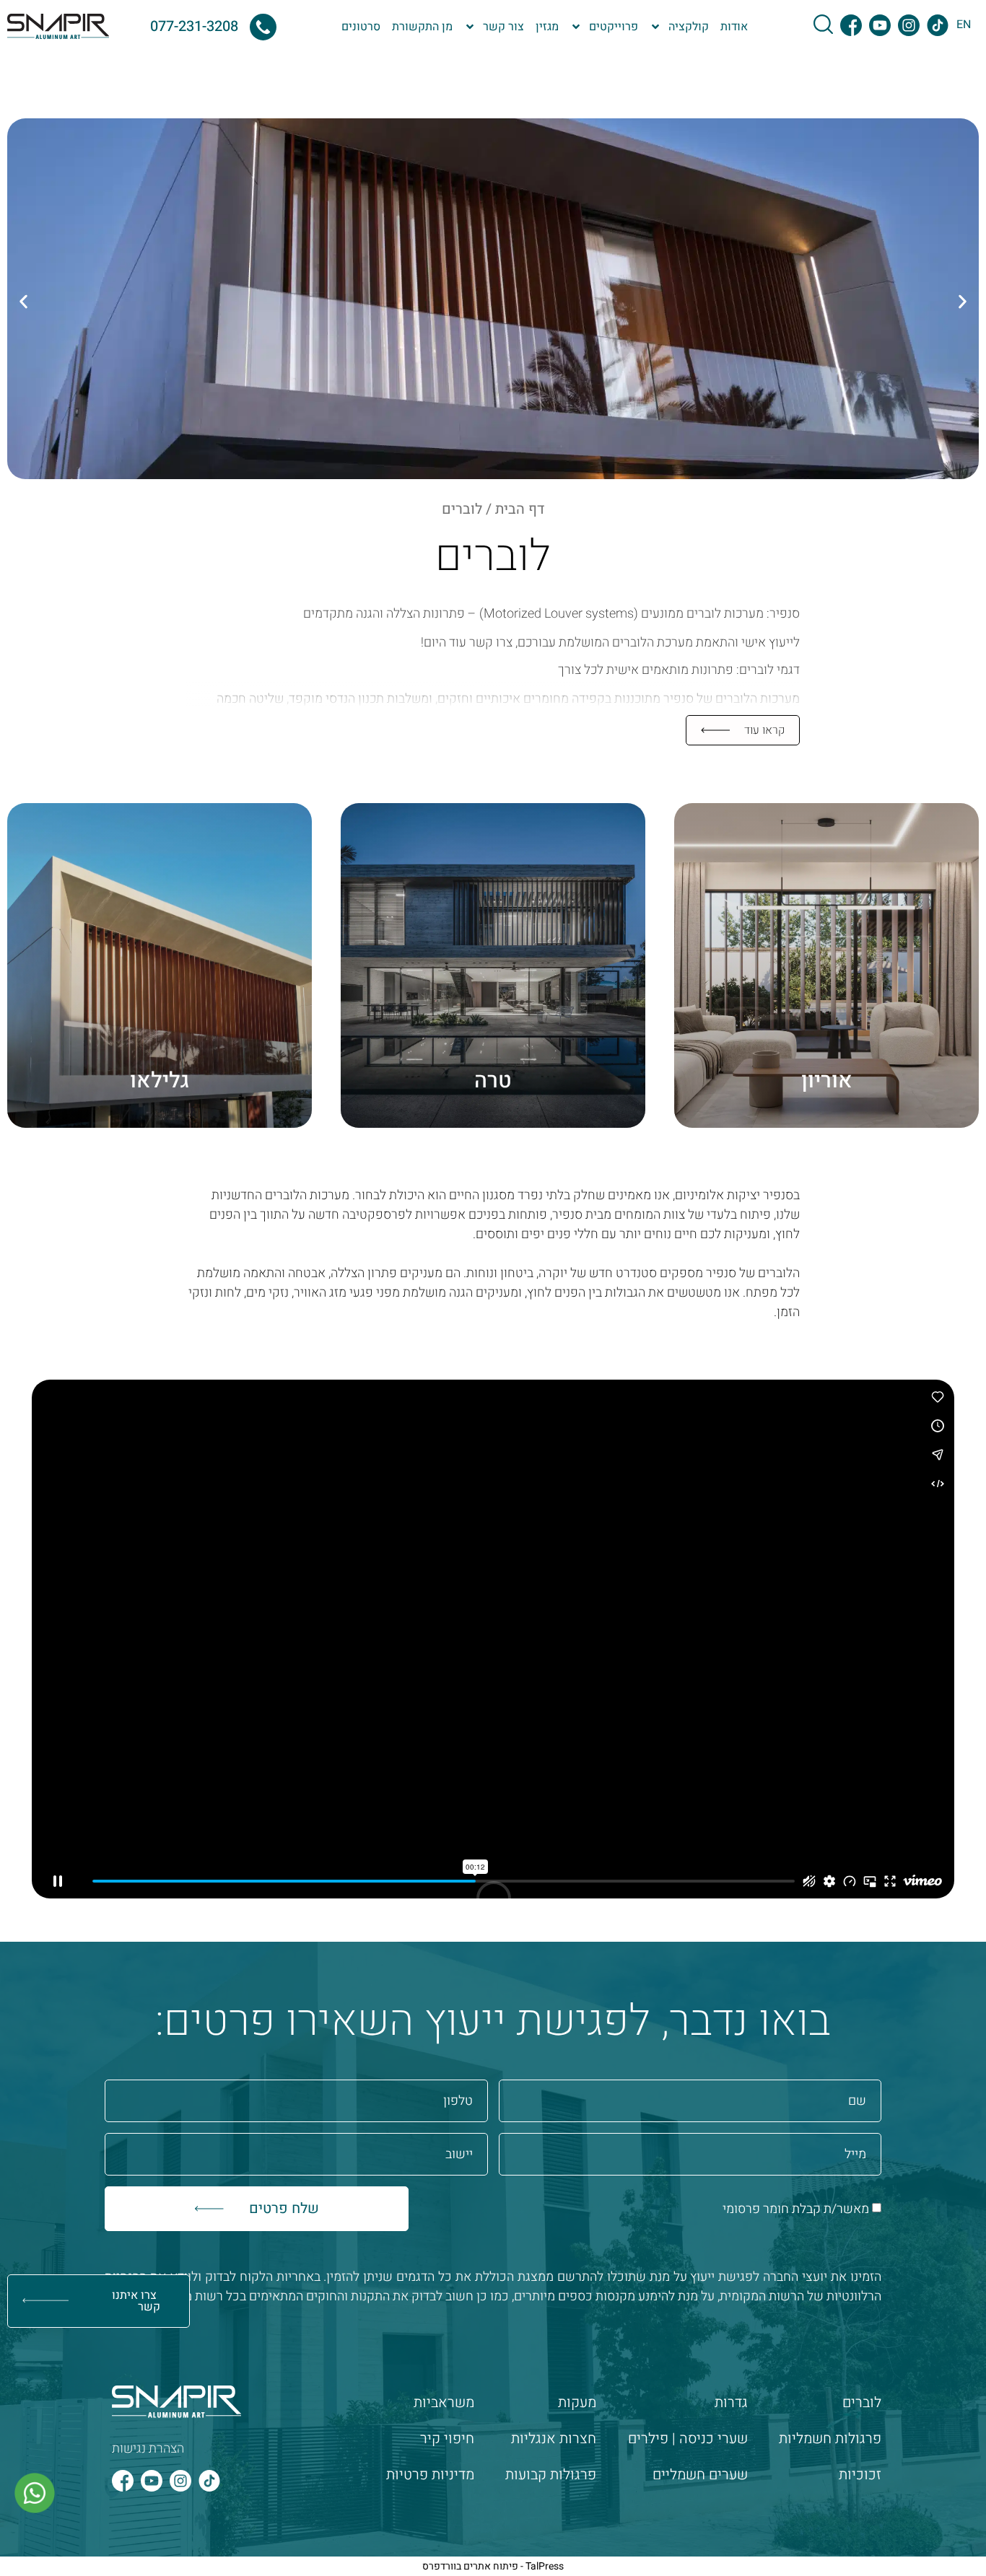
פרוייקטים (614, 27)
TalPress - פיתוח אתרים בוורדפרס (493, 2566)
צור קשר (503, 27)
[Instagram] (180, 2481)
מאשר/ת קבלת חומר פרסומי (796, 2209)
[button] (23, 301)
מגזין (547, 27)
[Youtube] (152, 2481)
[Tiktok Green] (938, 25)
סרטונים (361, 27)
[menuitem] (964, 24)
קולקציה (689, 27)
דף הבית (520, 509)
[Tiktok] (209, 2481)
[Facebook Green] (851, 25)
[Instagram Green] (909, 25)
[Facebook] (123, 2481)
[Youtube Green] (880, 25)
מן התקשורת (422, 27)
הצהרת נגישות (148, 2449)
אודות (734, 27)
